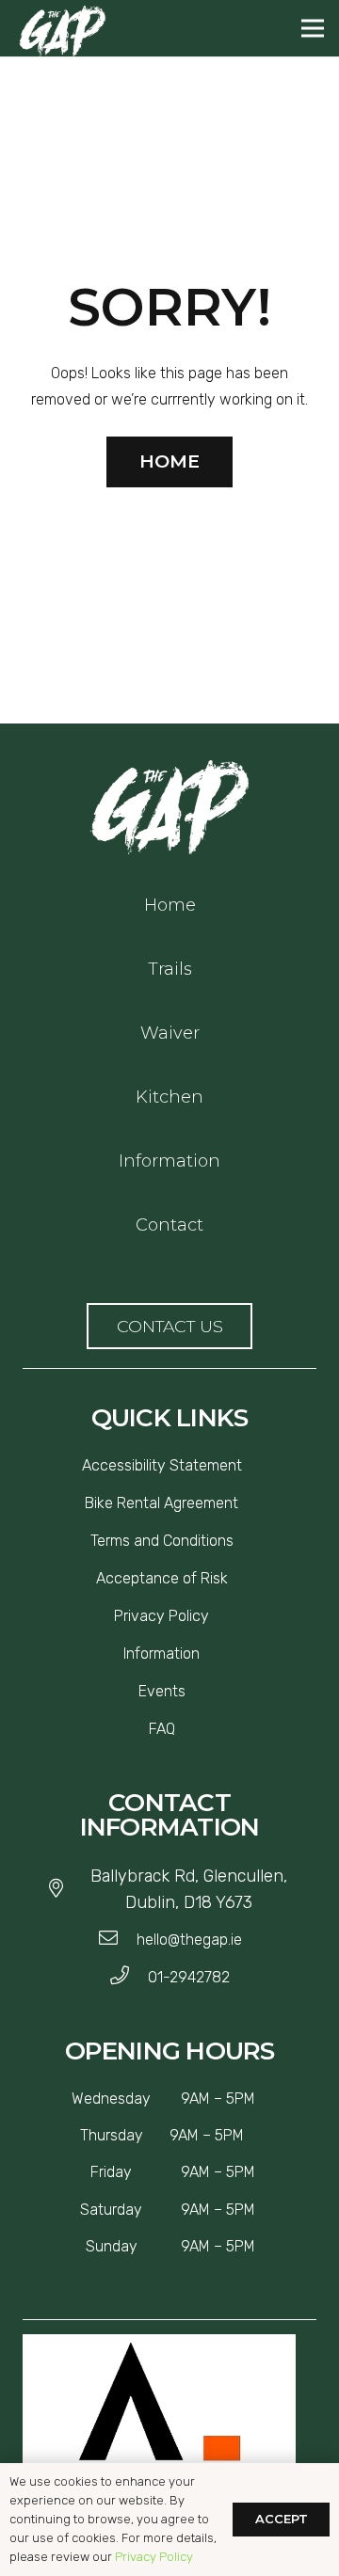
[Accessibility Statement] (250, 1466)
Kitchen (169, 1097)
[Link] (169, 807)
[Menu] (313, 28)
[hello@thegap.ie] (117, 1940)
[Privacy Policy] (217, 1616)
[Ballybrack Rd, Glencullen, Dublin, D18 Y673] (65, 1889)
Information (169, 1161)
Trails (170, 969)
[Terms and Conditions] (241, 1541)
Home (170, 905)
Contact (169, 1225)
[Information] (207, 1654)
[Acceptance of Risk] (235, 1579)
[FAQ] (183, 1729)
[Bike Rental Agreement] (246, 1503)
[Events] (193, 1692)
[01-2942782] (129, 1978)
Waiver (170, 1033)
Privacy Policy (154, 2557)
